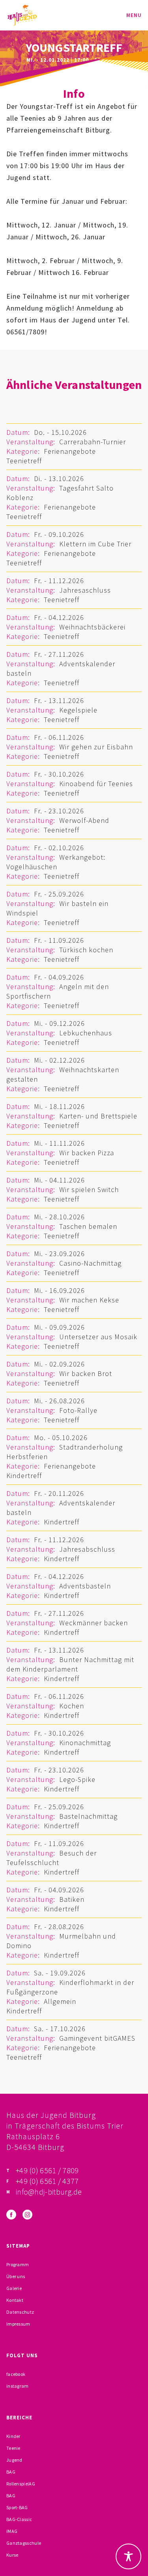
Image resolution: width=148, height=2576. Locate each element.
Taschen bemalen (88, 1226)
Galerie (14, 2288)
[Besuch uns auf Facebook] (11, 2215)
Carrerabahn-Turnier (93, 442)
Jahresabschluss (87, 1549)
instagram (18, 2386)
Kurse (12, 2555)
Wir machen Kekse (89, 1300)
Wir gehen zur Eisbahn (96, 747)
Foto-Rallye (78, 1410)
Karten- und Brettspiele (98, 1116)
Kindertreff (24, 1476)
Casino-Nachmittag (90, 1263)
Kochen (72, 1706)
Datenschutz (20, 2312)
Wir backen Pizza (87, 1153)
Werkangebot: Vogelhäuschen (56, 862)
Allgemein (60, 2001)
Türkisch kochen (86, 950)
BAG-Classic (19, 2519)
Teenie (13, 2448)
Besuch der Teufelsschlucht (52, 1858)
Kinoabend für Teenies (96, 784)
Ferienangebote (70, 451)
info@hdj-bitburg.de (49, 2192)
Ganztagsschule (24, 2543)
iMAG (12, 2531)
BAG (11, 2472)
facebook (16, 2374)
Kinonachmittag (85, 1743)
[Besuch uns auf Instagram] (27, 2215)
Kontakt (15, 2300)
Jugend (14, 2460)
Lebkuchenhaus (86, 1033)
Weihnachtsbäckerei (92, 627)
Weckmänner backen (94, 1623)
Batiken (72, 1899)
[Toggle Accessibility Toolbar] (128, 2556)
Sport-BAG (17, 2507)
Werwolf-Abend (84, 820)
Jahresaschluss (85, 590)
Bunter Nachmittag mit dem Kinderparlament (70, 1664)
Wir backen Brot (86, 1373)
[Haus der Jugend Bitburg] (22, 15)
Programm (18, 2264)
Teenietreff (24, 461)
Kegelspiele (78, 710)
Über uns (16, 2276)
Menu (134, 15)
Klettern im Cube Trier (95, 544)
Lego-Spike (77, 1779)
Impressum (18, 2324)
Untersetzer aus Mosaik (98, 1337)
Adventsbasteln (85, 1586)
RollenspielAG (21, 2484)
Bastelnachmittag (88, 1816)
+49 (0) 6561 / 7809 (47, 2170)
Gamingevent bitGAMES (97, 2038)
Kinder (13, 2436)
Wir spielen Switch (89, 1189)
